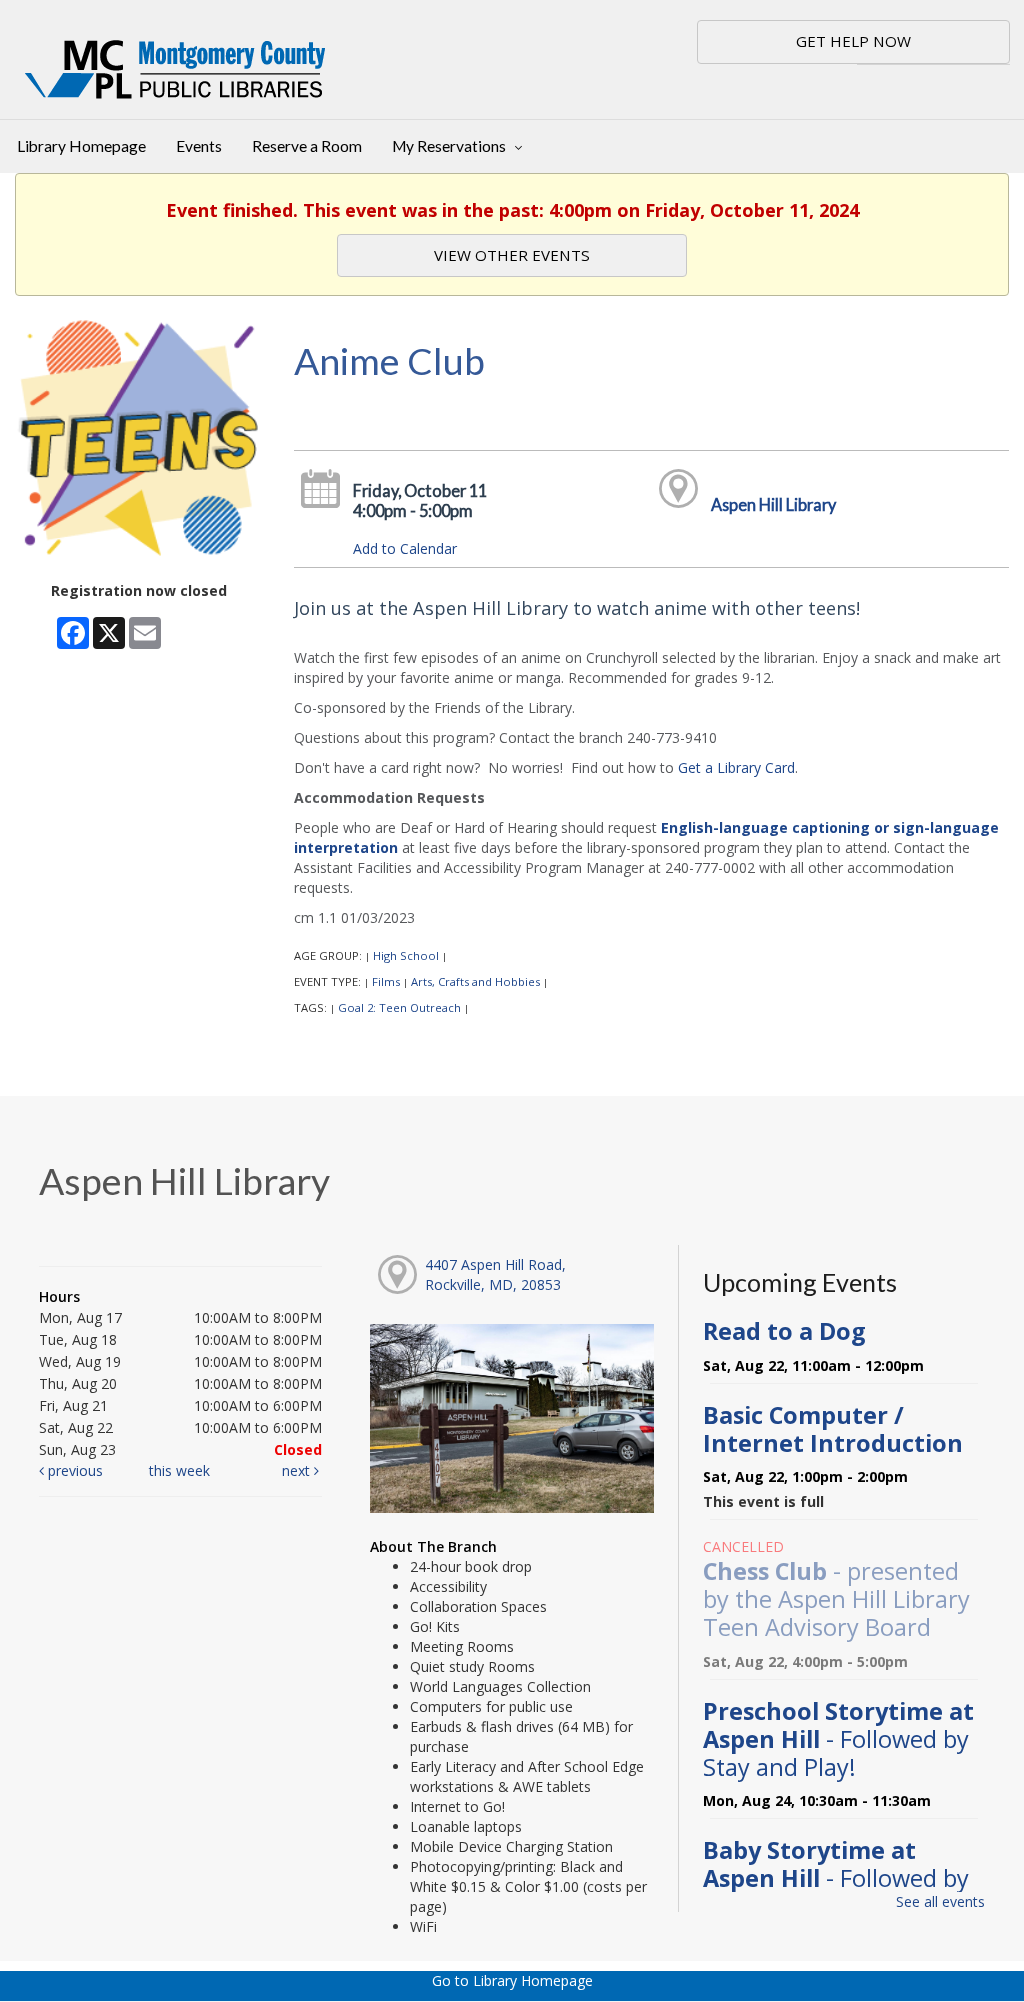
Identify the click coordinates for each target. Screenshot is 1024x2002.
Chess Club (836, 1599)
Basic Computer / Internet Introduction (833, 1429)
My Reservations (450, 146)
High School (406, 955)
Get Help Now (853, 41)
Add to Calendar (405, 548)
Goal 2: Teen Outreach (399, 1007)
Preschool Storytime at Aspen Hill (838, 1739)
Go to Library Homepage (512, 1980)
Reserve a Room (307, 146)
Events (199, 146)
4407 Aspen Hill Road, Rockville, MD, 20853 (495, 1274)
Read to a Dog (784, 1331)
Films (386, 981)
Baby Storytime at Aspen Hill (836, 1878)
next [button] (298, 1470)
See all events (940, 1901)
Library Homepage (81, 146)
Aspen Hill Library (773, 504)
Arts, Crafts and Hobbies (475, 981)
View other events (512, 255)
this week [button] (179, 1470)
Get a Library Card (736, 767)
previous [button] (73, 1470)
